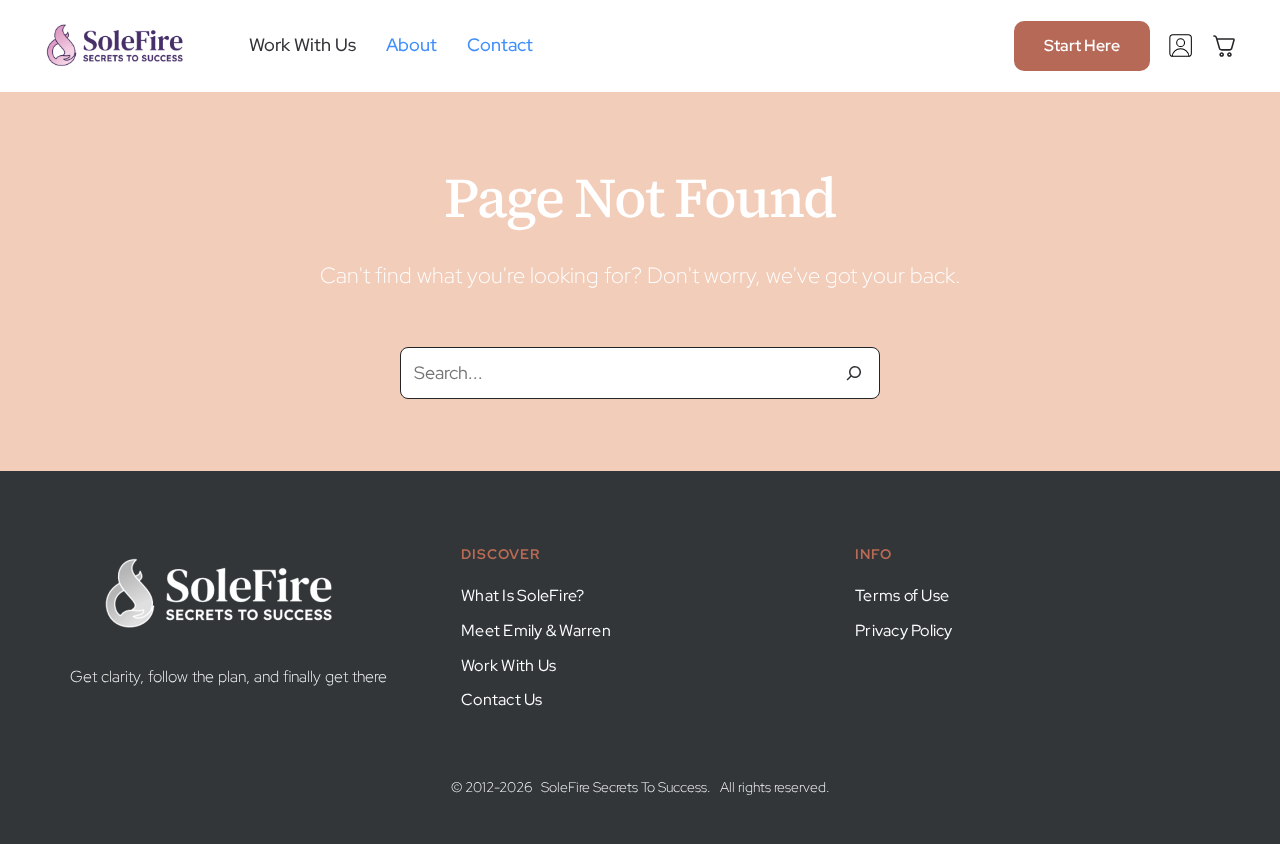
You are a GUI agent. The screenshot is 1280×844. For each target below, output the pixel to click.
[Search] (854, 373)
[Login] (1180, 41)
